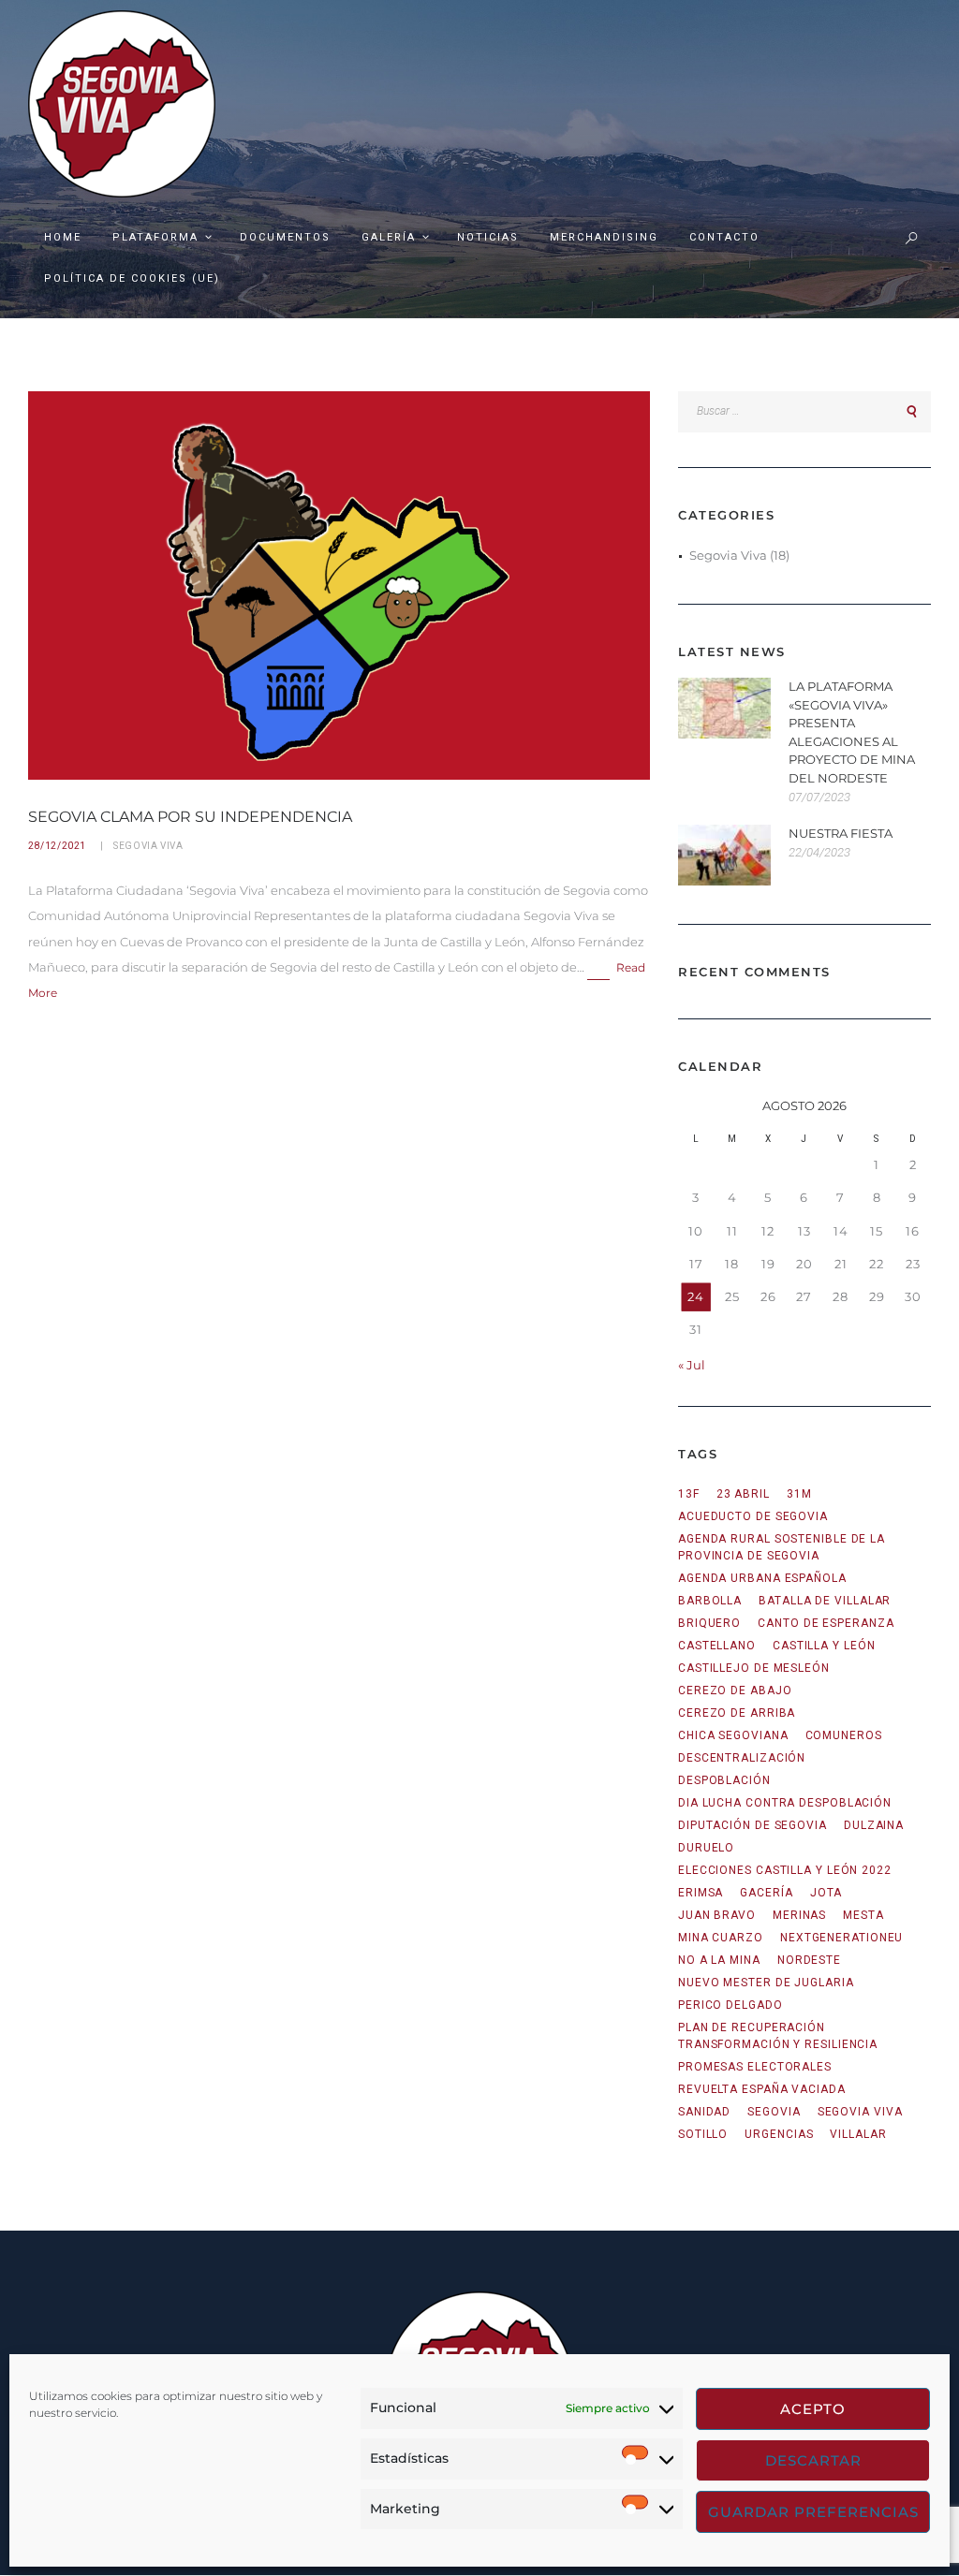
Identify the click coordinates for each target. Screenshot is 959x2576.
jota (826, 1893)
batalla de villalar (825, 1601)
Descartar (813, 2460)
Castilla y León (824, 1646)
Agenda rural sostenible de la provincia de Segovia (782, 1547)
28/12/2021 (57, 846)
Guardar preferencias (813, 2512)
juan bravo (717, 1915)
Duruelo (706, 1848)
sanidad (704, 2112)
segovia (774, 2112)
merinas (799, 1915)
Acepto (813, 2409)
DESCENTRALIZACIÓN (742, 1758)
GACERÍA (766, 1893)
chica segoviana (733, 1735)
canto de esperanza (826, 1623)
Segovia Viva (148, 846)
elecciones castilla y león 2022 (785, 1870)
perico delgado (730, 2005)
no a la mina (719, 1960)
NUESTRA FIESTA (841, 833)
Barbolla (710, 1601)
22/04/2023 (819, 852)
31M (799, 1494)
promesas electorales (755, 2067)
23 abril (743, 1494)
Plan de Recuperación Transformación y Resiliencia (778, 2036)
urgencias (779, 2134)
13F (689, 1494)
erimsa (701, 1893)
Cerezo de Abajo (735, 1690)
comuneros (844, 1735)
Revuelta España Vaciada (762, 2089)
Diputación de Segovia (752, 1825)
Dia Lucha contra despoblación (785, 1803)
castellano (717, 1646)
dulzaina (874, 1825)
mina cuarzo (721, 1938)
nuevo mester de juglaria (766, 1983)
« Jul (692, 1365)
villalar (858, 2134)
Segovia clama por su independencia (190, 817)
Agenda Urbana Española (762, 1578)
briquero (709, 1623)
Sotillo (703, 2134)
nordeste (809, 1960)
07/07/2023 (819, 797)
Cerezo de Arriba (737, 1713)
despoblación (724, 1780)
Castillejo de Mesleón (754, 1668)
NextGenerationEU (841, 1938)
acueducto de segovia (753, 1516)
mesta (863, 1915)
